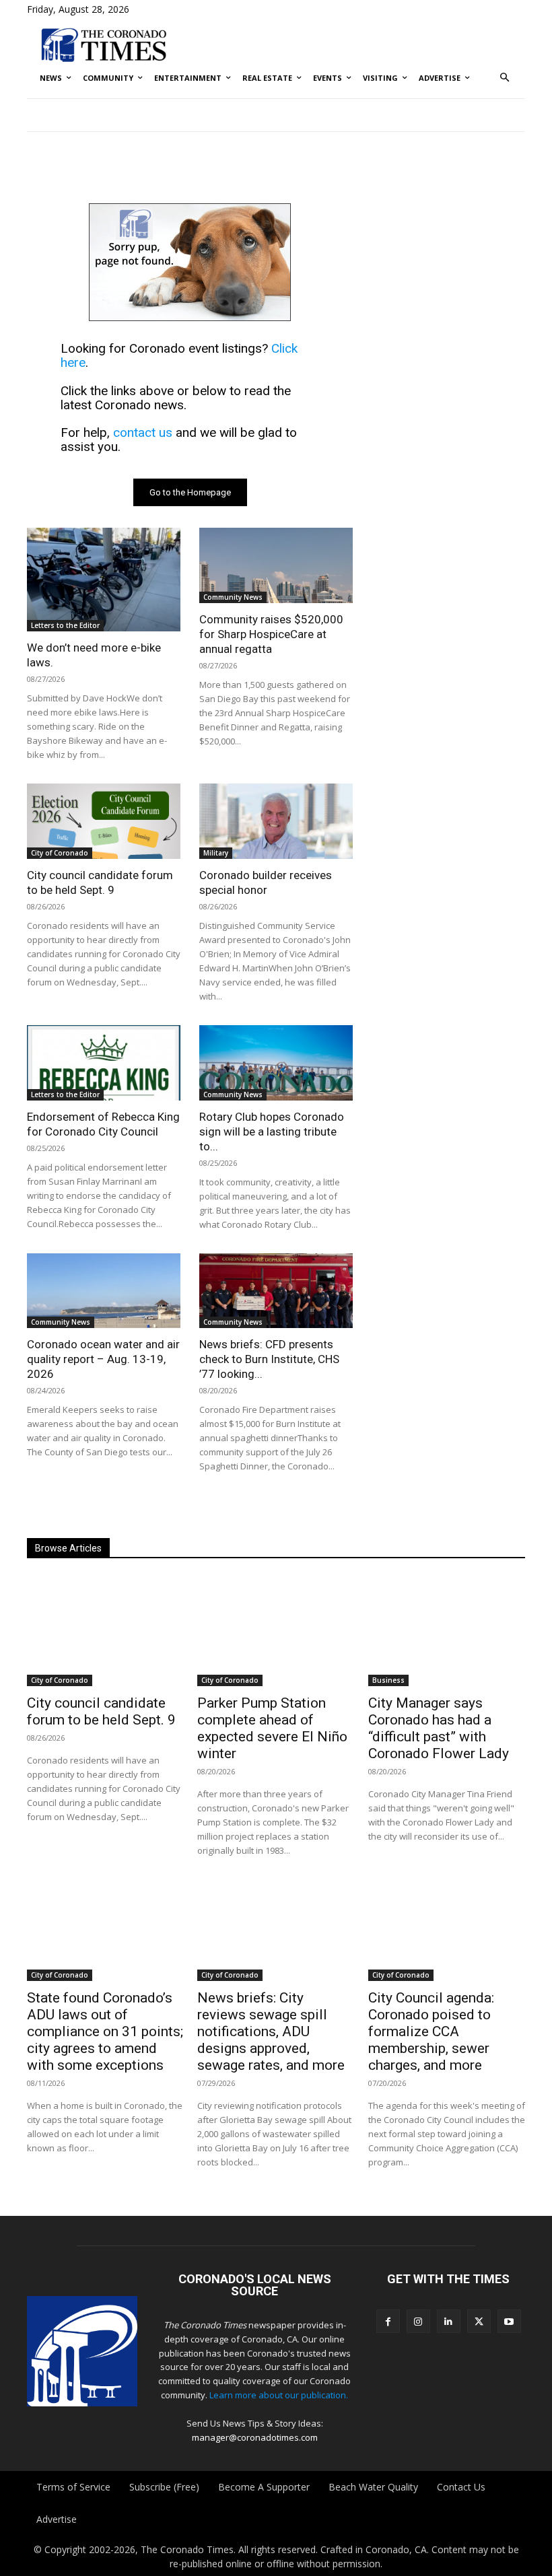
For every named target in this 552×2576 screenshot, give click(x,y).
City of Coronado (60, 853)
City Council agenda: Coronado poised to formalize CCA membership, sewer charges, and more (431, 2031)
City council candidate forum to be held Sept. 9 (101, 1711)
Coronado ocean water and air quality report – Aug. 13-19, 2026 (103, 1359)
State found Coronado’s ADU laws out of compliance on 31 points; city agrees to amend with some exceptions (105, 2031)
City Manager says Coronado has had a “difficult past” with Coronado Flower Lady (439, 1728)
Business (388, 1680)
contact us (143, 432)
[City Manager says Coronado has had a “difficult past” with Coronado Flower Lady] (447, 1631)
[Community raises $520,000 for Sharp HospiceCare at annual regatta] (276, 565)
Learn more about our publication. (279, 2395)
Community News (233, 597)
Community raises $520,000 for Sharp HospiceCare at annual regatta (271, 634)
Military (216, 853)
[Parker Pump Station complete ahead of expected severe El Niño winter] (276, 1631)
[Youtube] (509, 2321)
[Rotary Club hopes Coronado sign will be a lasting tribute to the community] (276, 1063)
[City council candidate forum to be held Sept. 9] (104, 821)
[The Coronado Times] (104, 44)
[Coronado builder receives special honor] (276, 821)
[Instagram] (418, 2321)
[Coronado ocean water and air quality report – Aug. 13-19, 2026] (104, 1291)
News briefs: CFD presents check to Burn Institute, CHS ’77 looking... (269, 1359)
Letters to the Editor (65, 625)
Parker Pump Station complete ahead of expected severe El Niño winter (272, 1728)
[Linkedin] (449, 2321)
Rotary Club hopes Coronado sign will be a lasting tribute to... (272, 1132)
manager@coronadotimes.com (255, 2437)
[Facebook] (388, 2321)
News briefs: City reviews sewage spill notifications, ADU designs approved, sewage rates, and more (271, 2031)
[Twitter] (479, 2321)
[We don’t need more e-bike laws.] (104, 580)
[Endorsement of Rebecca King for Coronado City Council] (104, 1063)
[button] (505, 78)
